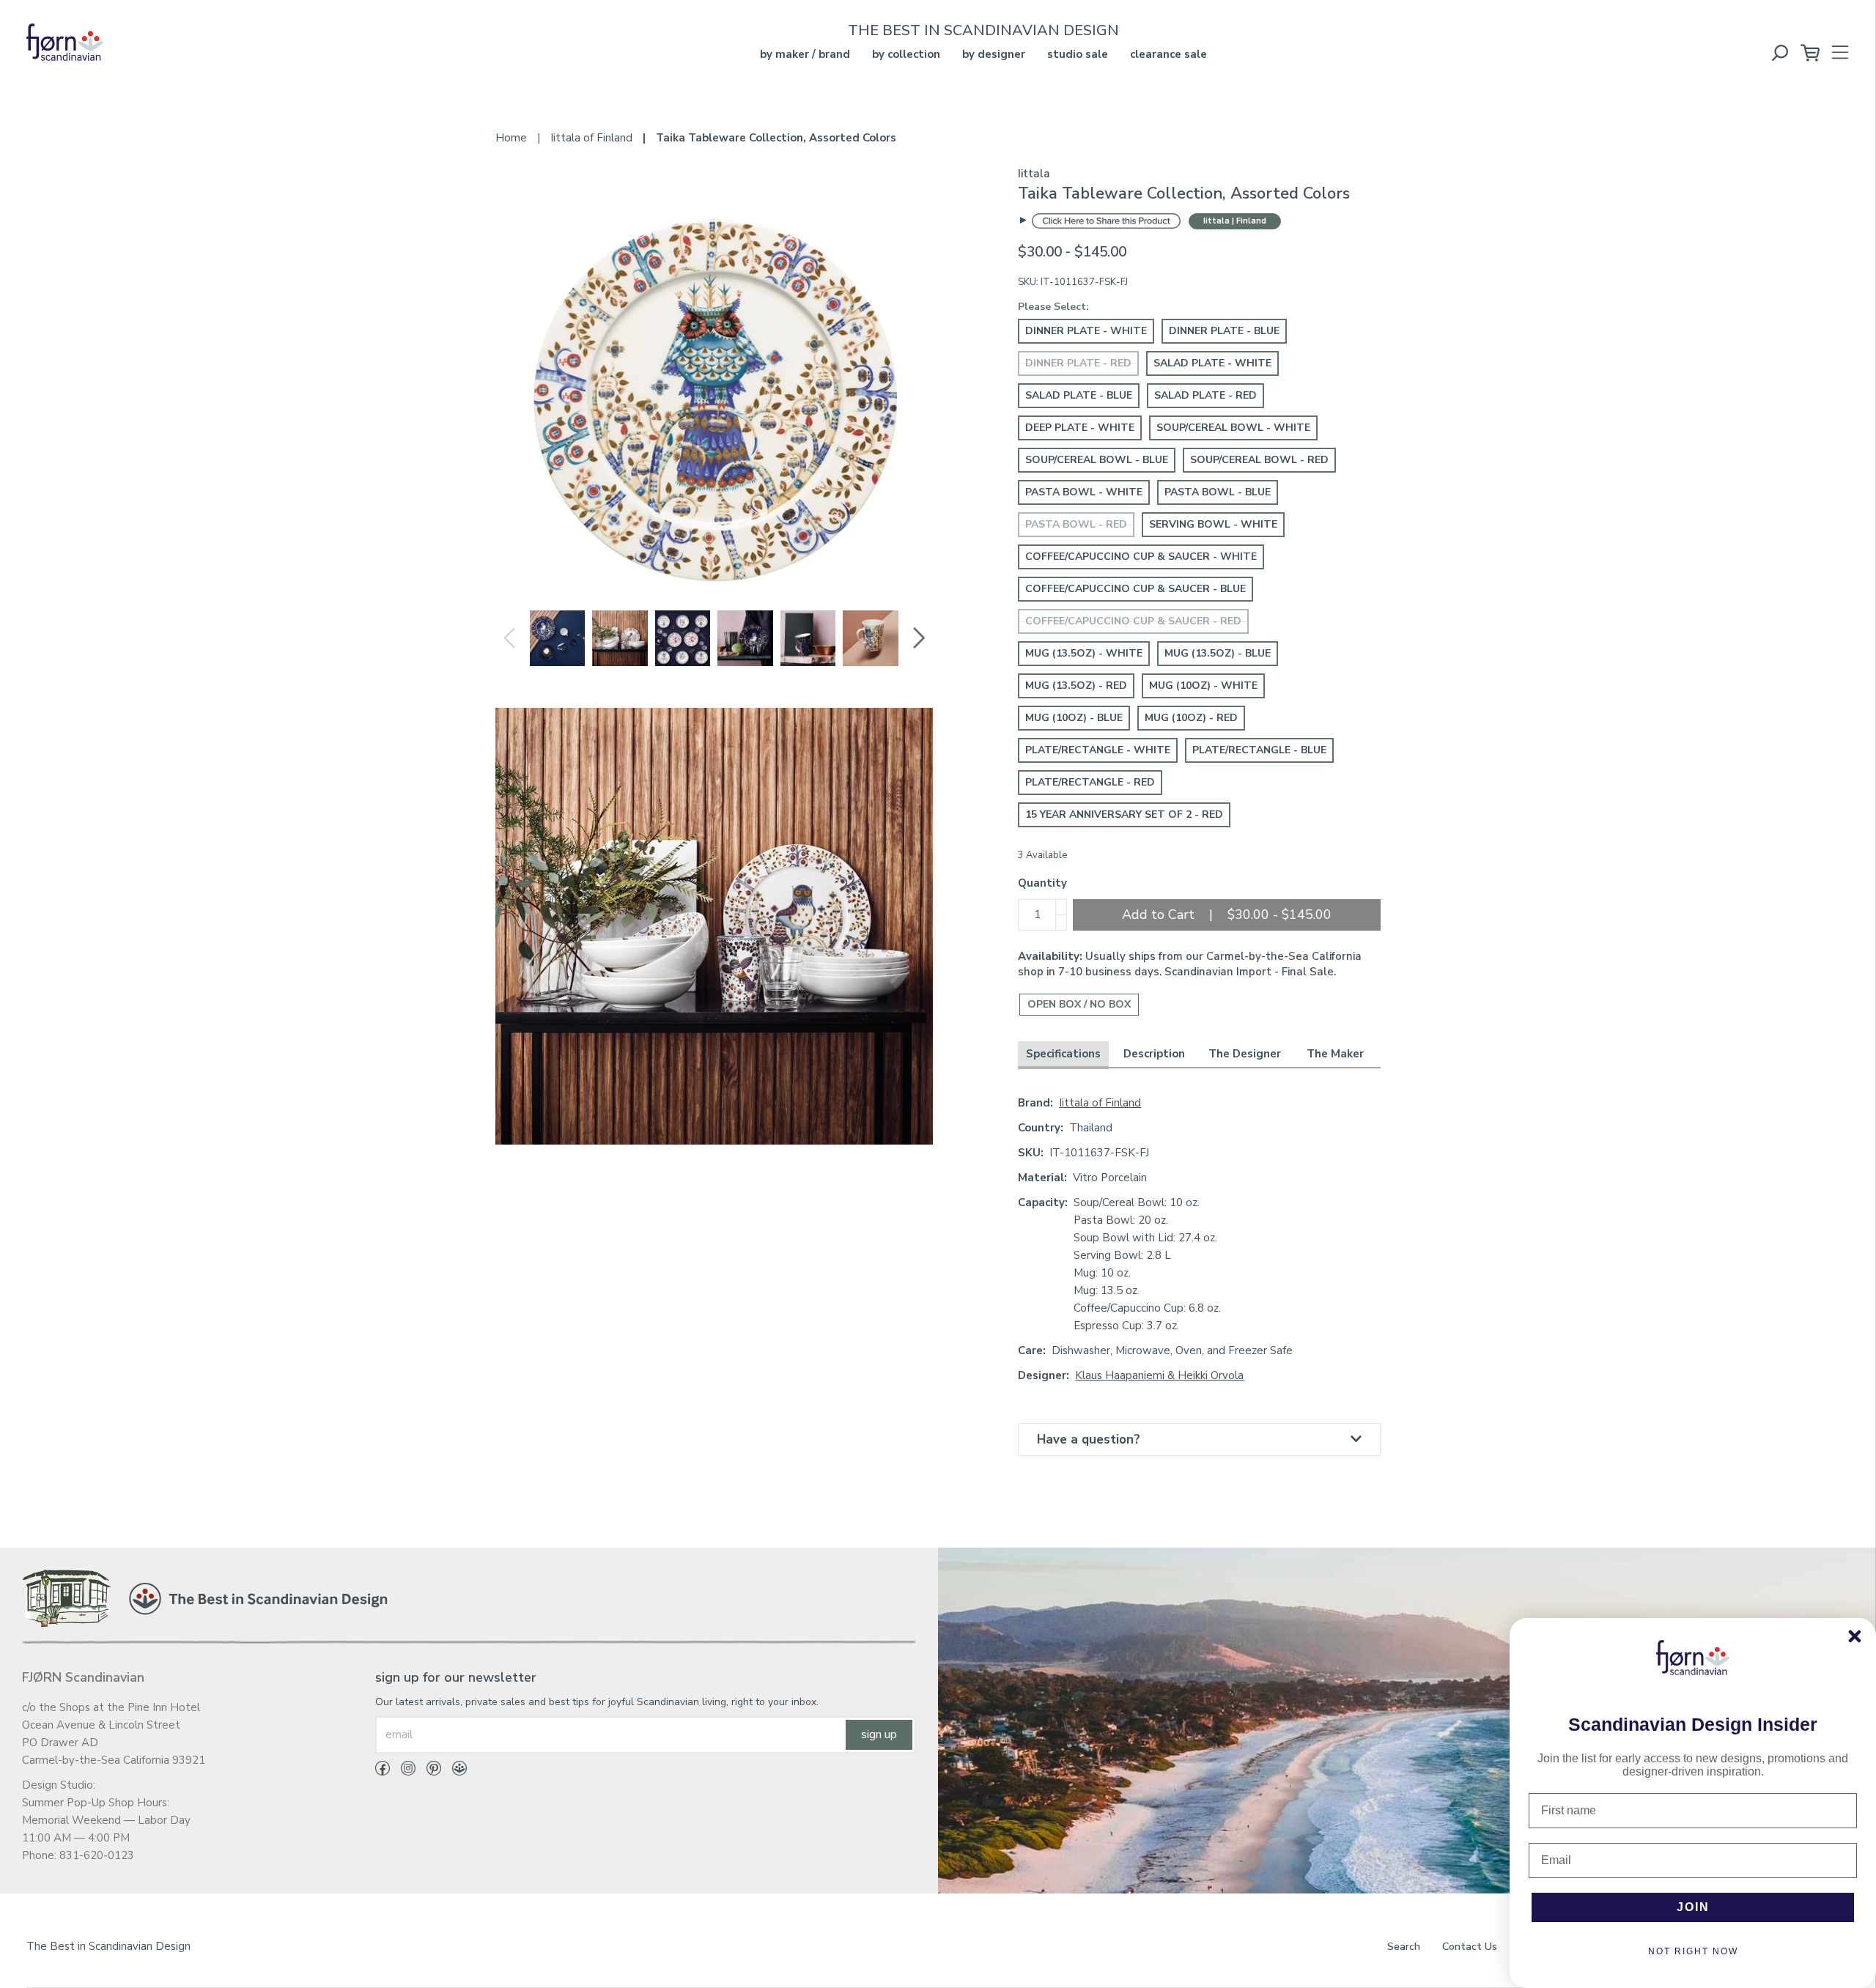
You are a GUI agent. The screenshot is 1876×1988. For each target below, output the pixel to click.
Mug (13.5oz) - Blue (1218, 653)
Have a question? (1089, 1440)
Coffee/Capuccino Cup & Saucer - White (1141, 557)
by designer (994, 54)
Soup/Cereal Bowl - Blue (1097, 460)
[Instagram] (403, 1771)
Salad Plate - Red (1205, 395)
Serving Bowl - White (1213, 524)
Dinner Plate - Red (1078, 363)
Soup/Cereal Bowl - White (1233, 428)
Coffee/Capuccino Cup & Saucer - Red (1133, 621)
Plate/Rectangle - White (1098, 750)
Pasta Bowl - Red (1076, 524)
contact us (1470, 1947)
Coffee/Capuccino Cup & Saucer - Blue (1135, 589)
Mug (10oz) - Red (1191, 718)
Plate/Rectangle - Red (1090, 782)
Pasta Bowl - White (1084, 492)
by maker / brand (805, 54)
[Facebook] (383, 1771)
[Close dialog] (1855, 1636)
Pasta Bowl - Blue (1218, 492)
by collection (906, 54)
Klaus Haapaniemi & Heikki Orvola (1159, 1375)
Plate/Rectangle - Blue (1259, 750)
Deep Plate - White (1080, 428)
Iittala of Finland (1100, 1103)
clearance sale (1168, 54)
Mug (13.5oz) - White (1084, 653)
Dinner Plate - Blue (1224, 331)
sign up (879, 1734)
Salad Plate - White (1212, 363)
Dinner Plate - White (1086, 331)
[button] (919, 638)
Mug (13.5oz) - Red (1076, 686)
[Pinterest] (428, 1771)
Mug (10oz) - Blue (1074, 718)
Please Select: (1053, 307)
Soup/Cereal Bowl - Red (1259, 460)
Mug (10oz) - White (1203, 686)
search (1404, 1947)
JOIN (1693, 1907)
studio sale (1078, 54)
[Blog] (454, 1771)
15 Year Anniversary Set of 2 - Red (1124, 814)
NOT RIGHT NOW (1693, 1951)
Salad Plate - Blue (1079, 395)
